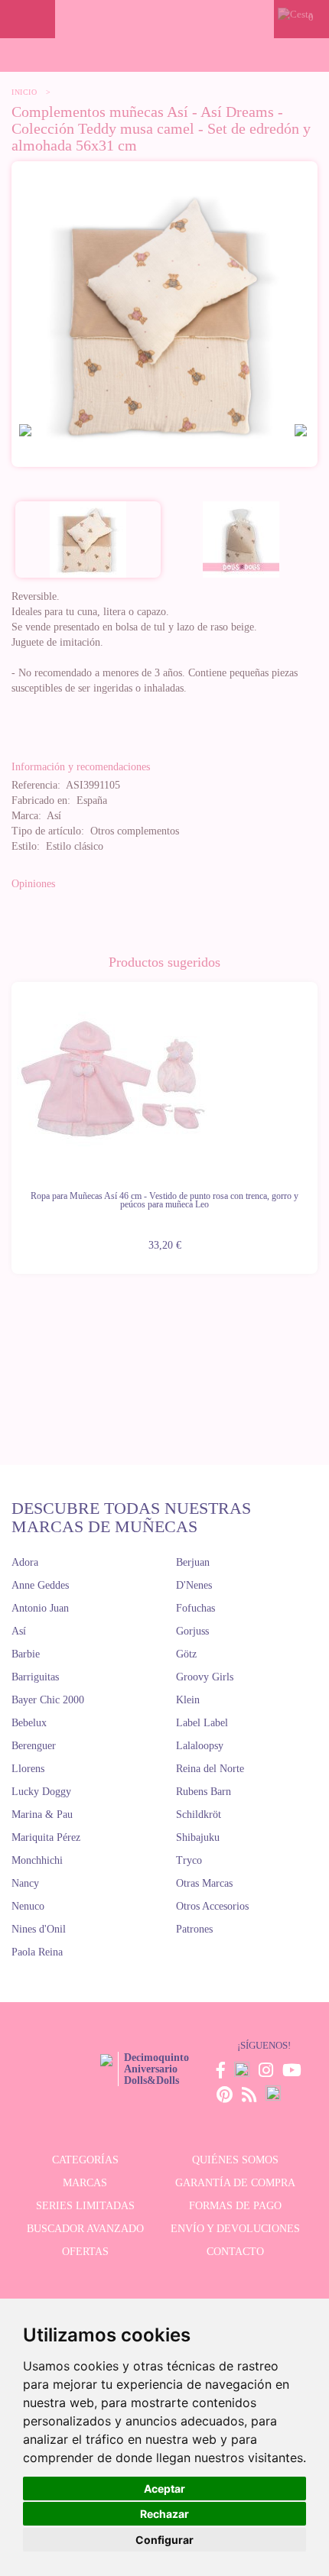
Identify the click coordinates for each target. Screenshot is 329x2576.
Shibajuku (198, 1837)
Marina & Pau (42, 1815)
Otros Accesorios (212, 1906)
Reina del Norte (210, 1769)
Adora (25, 1562)
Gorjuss (192, 1631)
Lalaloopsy (200, 1746)
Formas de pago (235, 2206)
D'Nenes (194, 1585)
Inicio (24, 92)
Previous (11, 1119)
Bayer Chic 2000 (48, 1700)
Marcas (85, 2183)
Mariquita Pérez (46, 1837)
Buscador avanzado (85, 2229)
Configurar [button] (164, 2540)
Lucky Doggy (41, 1792)
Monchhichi (37, 1860)
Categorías (85, 2160)
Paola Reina (37, 1952)
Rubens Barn (204, 1792)
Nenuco (28, 1906)
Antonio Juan (40, 1608)
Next (318, 1119)
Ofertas (85, 2252)
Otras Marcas (204, 1883)
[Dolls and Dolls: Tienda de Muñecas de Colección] (165, 19)
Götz (186, 1654)
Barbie (26, 1654)
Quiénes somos (235, 2160)
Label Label (202, 1723)
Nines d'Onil (39, 1929)
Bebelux (29, 1723)
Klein (188, 1700)
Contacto (235, 2252)
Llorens (28, 1769)
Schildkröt (199, 1815)
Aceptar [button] (164, 2489)
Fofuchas (195, 1608)
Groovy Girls (205, 1677)
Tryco (189, 1860)
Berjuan (193, 1562)
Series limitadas (85, 2206)
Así (19, 1631)
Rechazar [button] (164, 2514)
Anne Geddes (40, 1585)
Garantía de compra (235, 2183)
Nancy (25, 1883)
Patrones (194, 1929)
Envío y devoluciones (235, 2229)
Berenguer (34, 1746)
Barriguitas (35, 1677)
